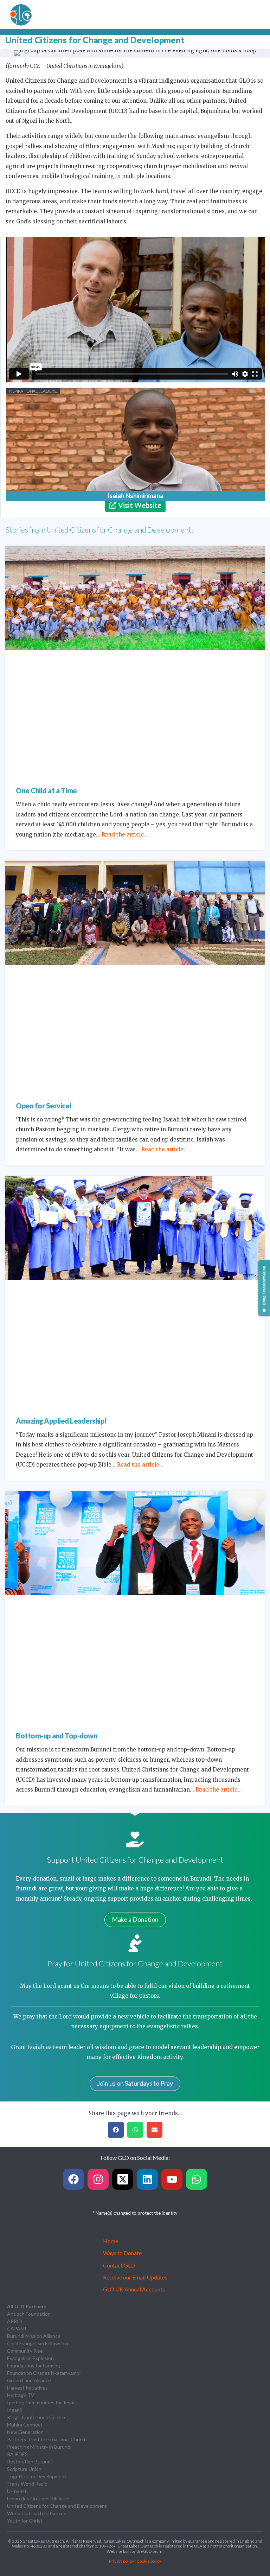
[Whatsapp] (197, 2179)
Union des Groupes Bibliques (39, 2498)
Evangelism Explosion (30, 2358)
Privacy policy (121, 2561)
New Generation (25, 2432)
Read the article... (125, 835)
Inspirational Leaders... (33, 391)
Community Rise (25, 2351)
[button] (8, 53)
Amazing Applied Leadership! (61, 1421)
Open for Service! (44, 1106)
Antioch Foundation (29, 2314)
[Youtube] (172, 2179)
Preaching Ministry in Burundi (39, 2447)
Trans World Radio (27, 2484)
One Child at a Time (46, 790)
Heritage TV (21, 2395)
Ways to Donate (122, 2253)
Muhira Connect (25, 2425)
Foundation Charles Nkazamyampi (44, 2373)
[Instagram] (98, 2179)
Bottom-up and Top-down (56, 1736)
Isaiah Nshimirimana (135, 496)
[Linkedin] (147, 2179)
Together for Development (37, 2476)
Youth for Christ (25, 2521)
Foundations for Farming (34, 2365)
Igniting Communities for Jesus (41, 2402)
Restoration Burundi (29, 2461)
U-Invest (17, 2491)
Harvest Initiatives (27, 2388)
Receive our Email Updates (135, 2277)
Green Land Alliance (29, 2380)
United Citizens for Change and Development (57, 2506)
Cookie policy (149, 2561)
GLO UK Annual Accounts (134, 2289)
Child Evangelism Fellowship (38, 2343)
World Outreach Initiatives (37, 2513)
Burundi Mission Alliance (34, 2336)
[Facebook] (73, 2179)
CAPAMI (17, 2329)
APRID (15, 2321)
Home (111, 2241)
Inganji (14, 2410)
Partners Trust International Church (47, 2439)
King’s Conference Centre (36, 2417)
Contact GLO (119, 2265)
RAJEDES (17, 2454)
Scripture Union (24, 2469)
